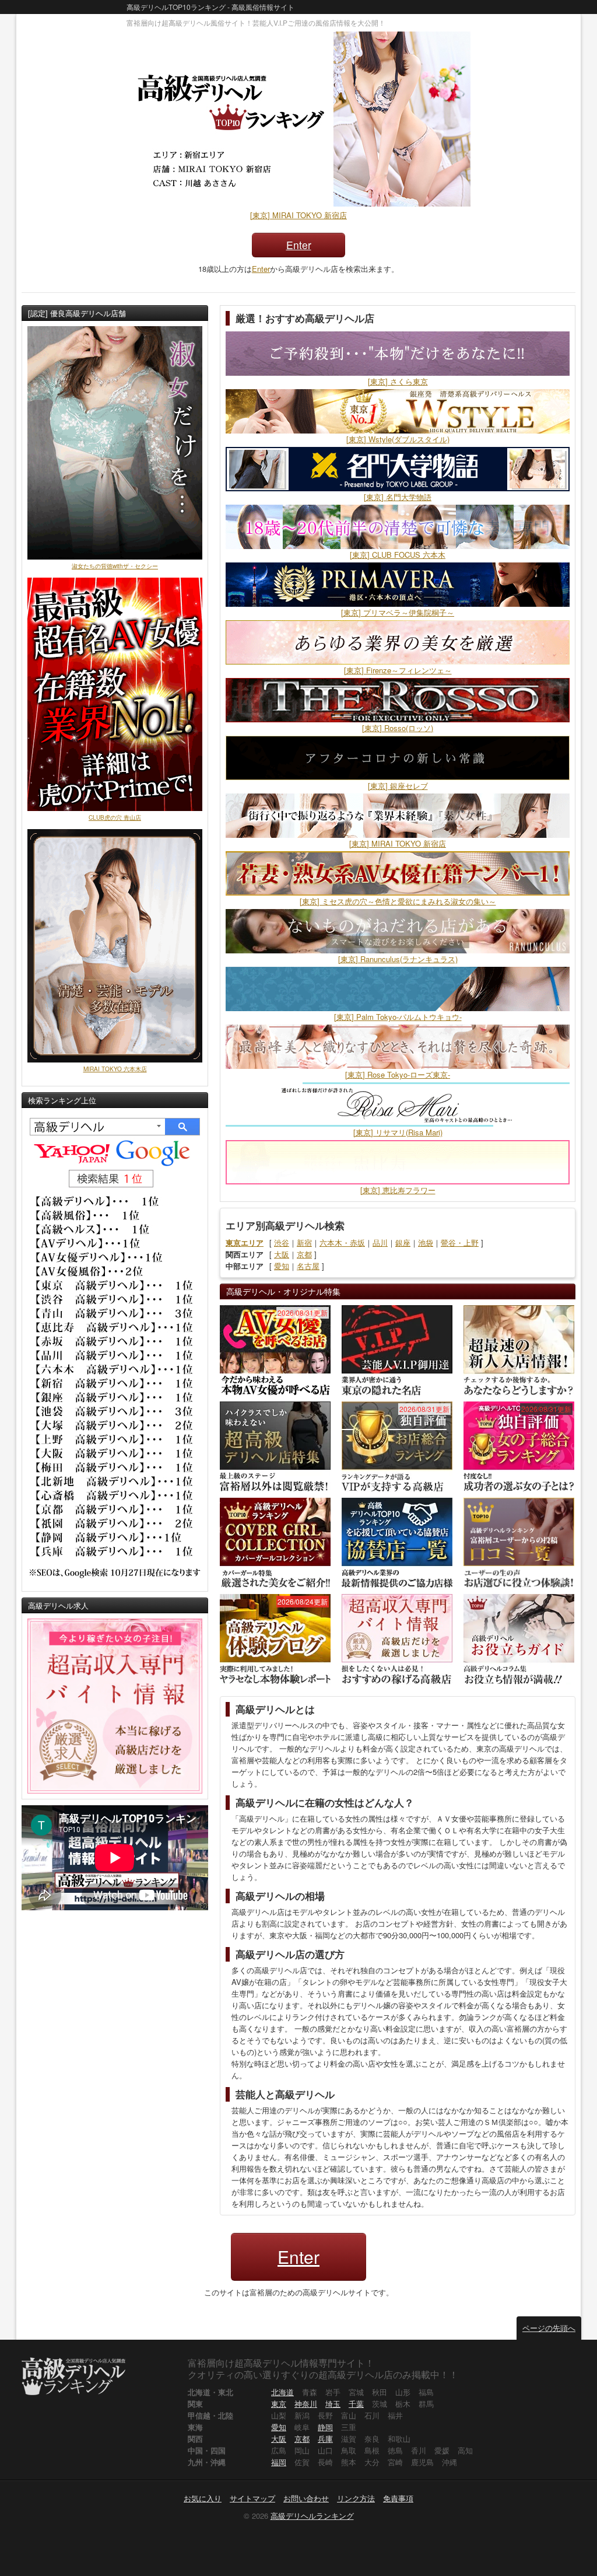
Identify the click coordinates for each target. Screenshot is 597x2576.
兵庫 (325, 2439)
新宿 (304, 1242)
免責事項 (398, 2498)
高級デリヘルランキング (312, 2516)
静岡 (325, 2427)
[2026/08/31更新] (275, 1349)
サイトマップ (252, 2498)
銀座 (403, 1242)
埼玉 (333, 2404)
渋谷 (282, 1242)
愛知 (282, 1266)
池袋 (426, 1242)
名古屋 (308, 1266)
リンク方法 (356, 2498)
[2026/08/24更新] (275, 1638)
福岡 (279, 2462)
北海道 (282, 2392)
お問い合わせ (306, 2498)
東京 (279, 2404)
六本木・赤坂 (342, 1242)
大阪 (282, 1254)
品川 (380, 1242)
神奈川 (306, 2404)
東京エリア (245, 1242)
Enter (299, 245)
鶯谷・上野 (460, 1242)
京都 (304, 1254)
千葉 (356, 2404)
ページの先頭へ (549, 2328)
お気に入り (203, 2498)
